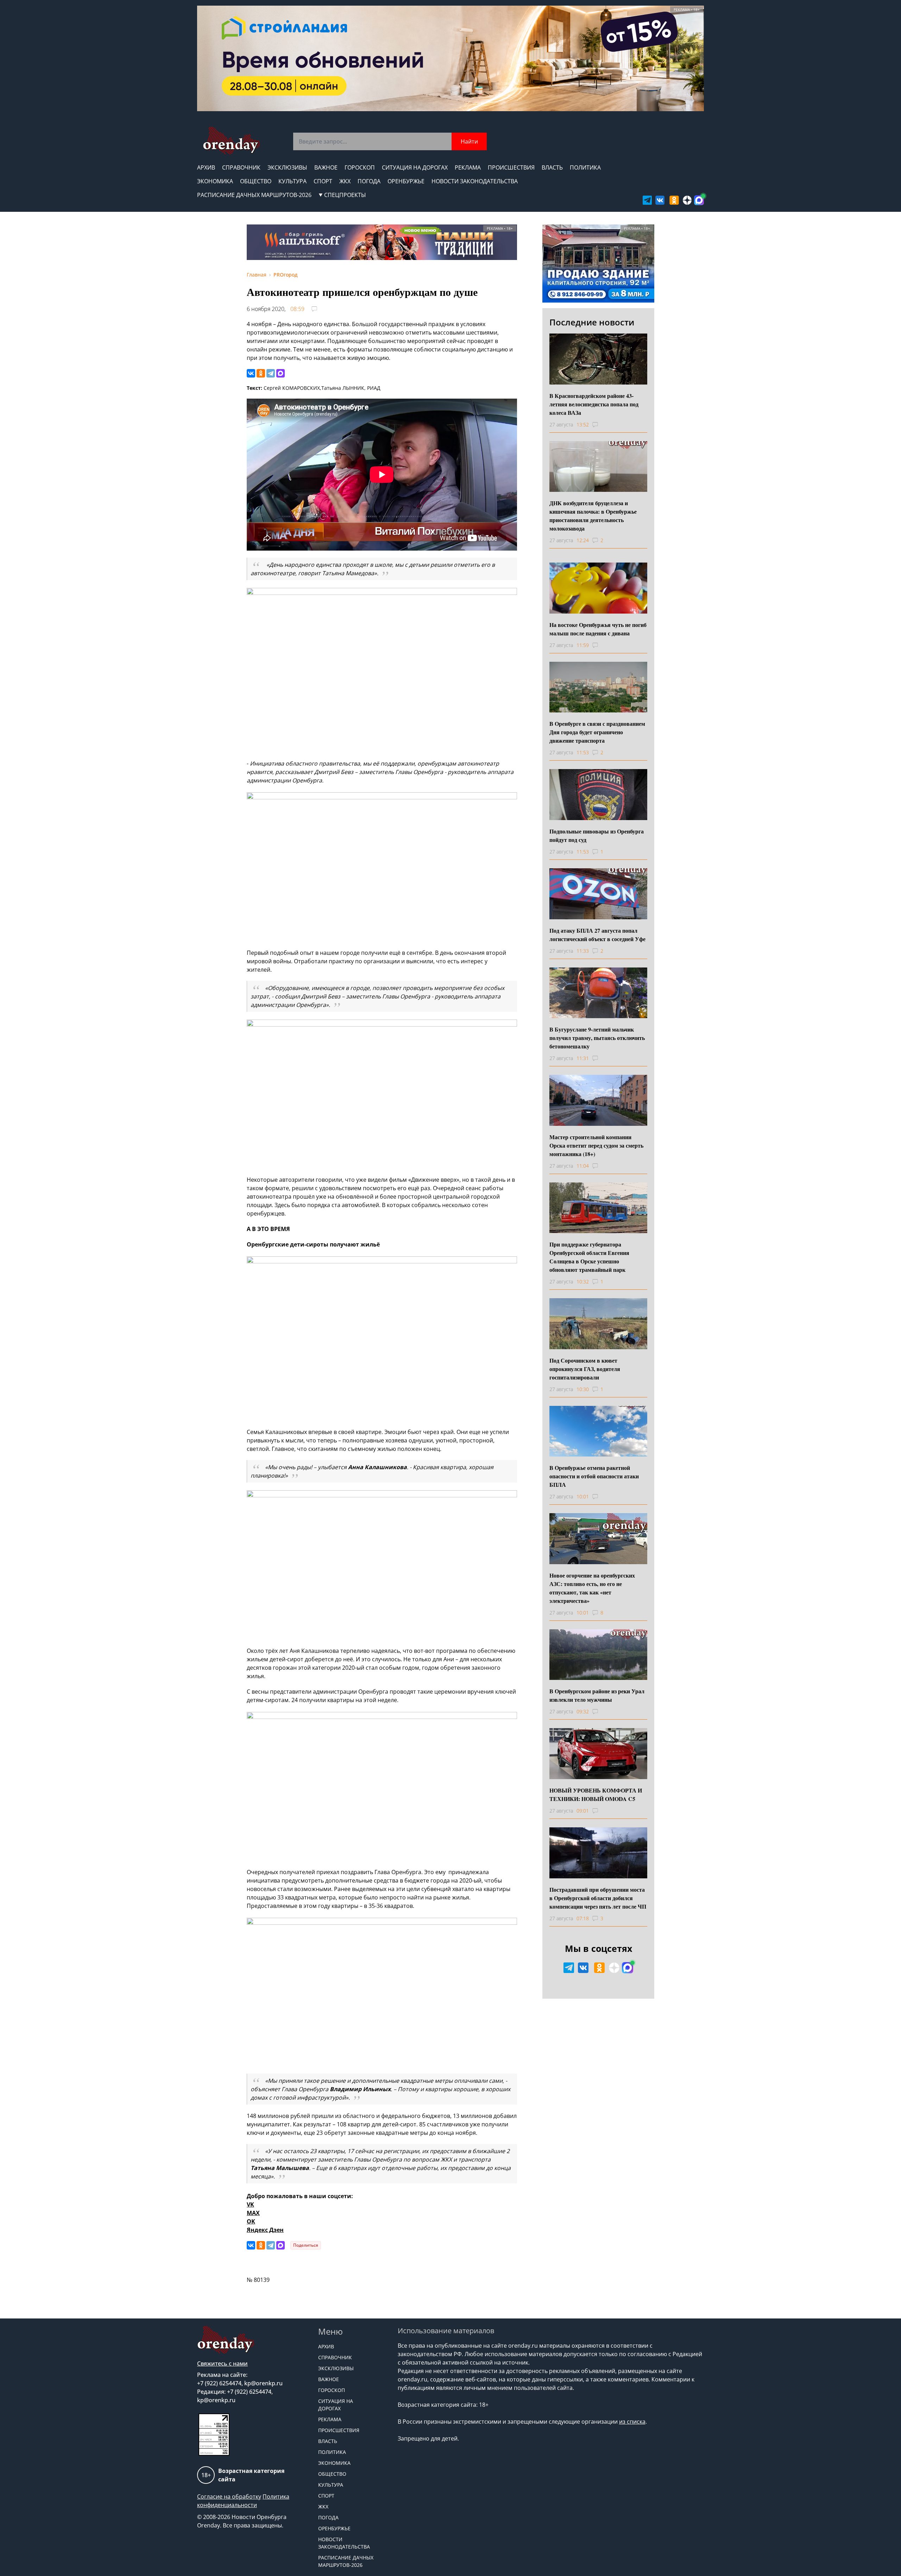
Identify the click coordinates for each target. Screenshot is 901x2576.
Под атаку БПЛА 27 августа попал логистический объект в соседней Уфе (597, 935)
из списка (632, 2422)
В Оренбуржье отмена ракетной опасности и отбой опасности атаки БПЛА (594, 1476)
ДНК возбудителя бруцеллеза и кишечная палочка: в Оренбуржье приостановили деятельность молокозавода (593, 516)
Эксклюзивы (287, 167)
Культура (292, 181)
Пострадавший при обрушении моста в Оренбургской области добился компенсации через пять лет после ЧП (598, 1898)
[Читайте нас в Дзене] (687, 200)
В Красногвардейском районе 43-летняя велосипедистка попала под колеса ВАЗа (594, 404)
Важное (326, 167)
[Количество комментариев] (602, 425)
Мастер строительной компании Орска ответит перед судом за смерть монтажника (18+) (596, 1145)
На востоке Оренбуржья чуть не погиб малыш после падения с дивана (598, 629)
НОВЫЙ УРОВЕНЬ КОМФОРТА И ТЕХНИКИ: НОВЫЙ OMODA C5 (596, 1794)
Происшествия (511, 167)
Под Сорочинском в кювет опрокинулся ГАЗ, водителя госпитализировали (585, 1369)
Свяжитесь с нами (222, 2364)
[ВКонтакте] (251, 373)
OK (251, 2221)
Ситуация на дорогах (415, 167)
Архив (206, 167)
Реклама (468, 167)
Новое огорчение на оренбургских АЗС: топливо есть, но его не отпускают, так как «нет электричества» (592, 1588)
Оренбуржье (406, 181)
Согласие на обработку (229, 2496)
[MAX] (281, 373)
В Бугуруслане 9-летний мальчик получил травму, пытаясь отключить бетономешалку (597, 1038)
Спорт (323, 181)
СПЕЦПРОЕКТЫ (345, 195)
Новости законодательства (475, 181)
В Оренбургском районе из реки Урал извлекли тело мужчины (597, 1695)
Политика (585, 167)
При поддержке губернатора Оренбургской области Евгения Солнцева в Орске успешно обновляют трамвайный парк (589, 1257)
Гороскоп (360, 167)
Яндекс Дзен (265, 2230)
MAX (253, 2213)
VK (250, 2204)
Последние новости (592, 322)
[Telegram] (271, 373)
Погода (369, 181)
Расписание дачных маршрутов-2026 (254, 195)
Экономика (215, 181)
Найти (469, 141)
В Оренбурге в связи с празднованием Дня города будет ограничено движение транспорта (597, 732)
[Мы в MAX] (699, 200)
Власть (552, 167)
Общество (256, 181)
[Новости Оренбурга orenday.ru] (231, 141)
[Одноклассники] (261, 373)
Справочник (241, 167)
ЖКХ (345, 181)
